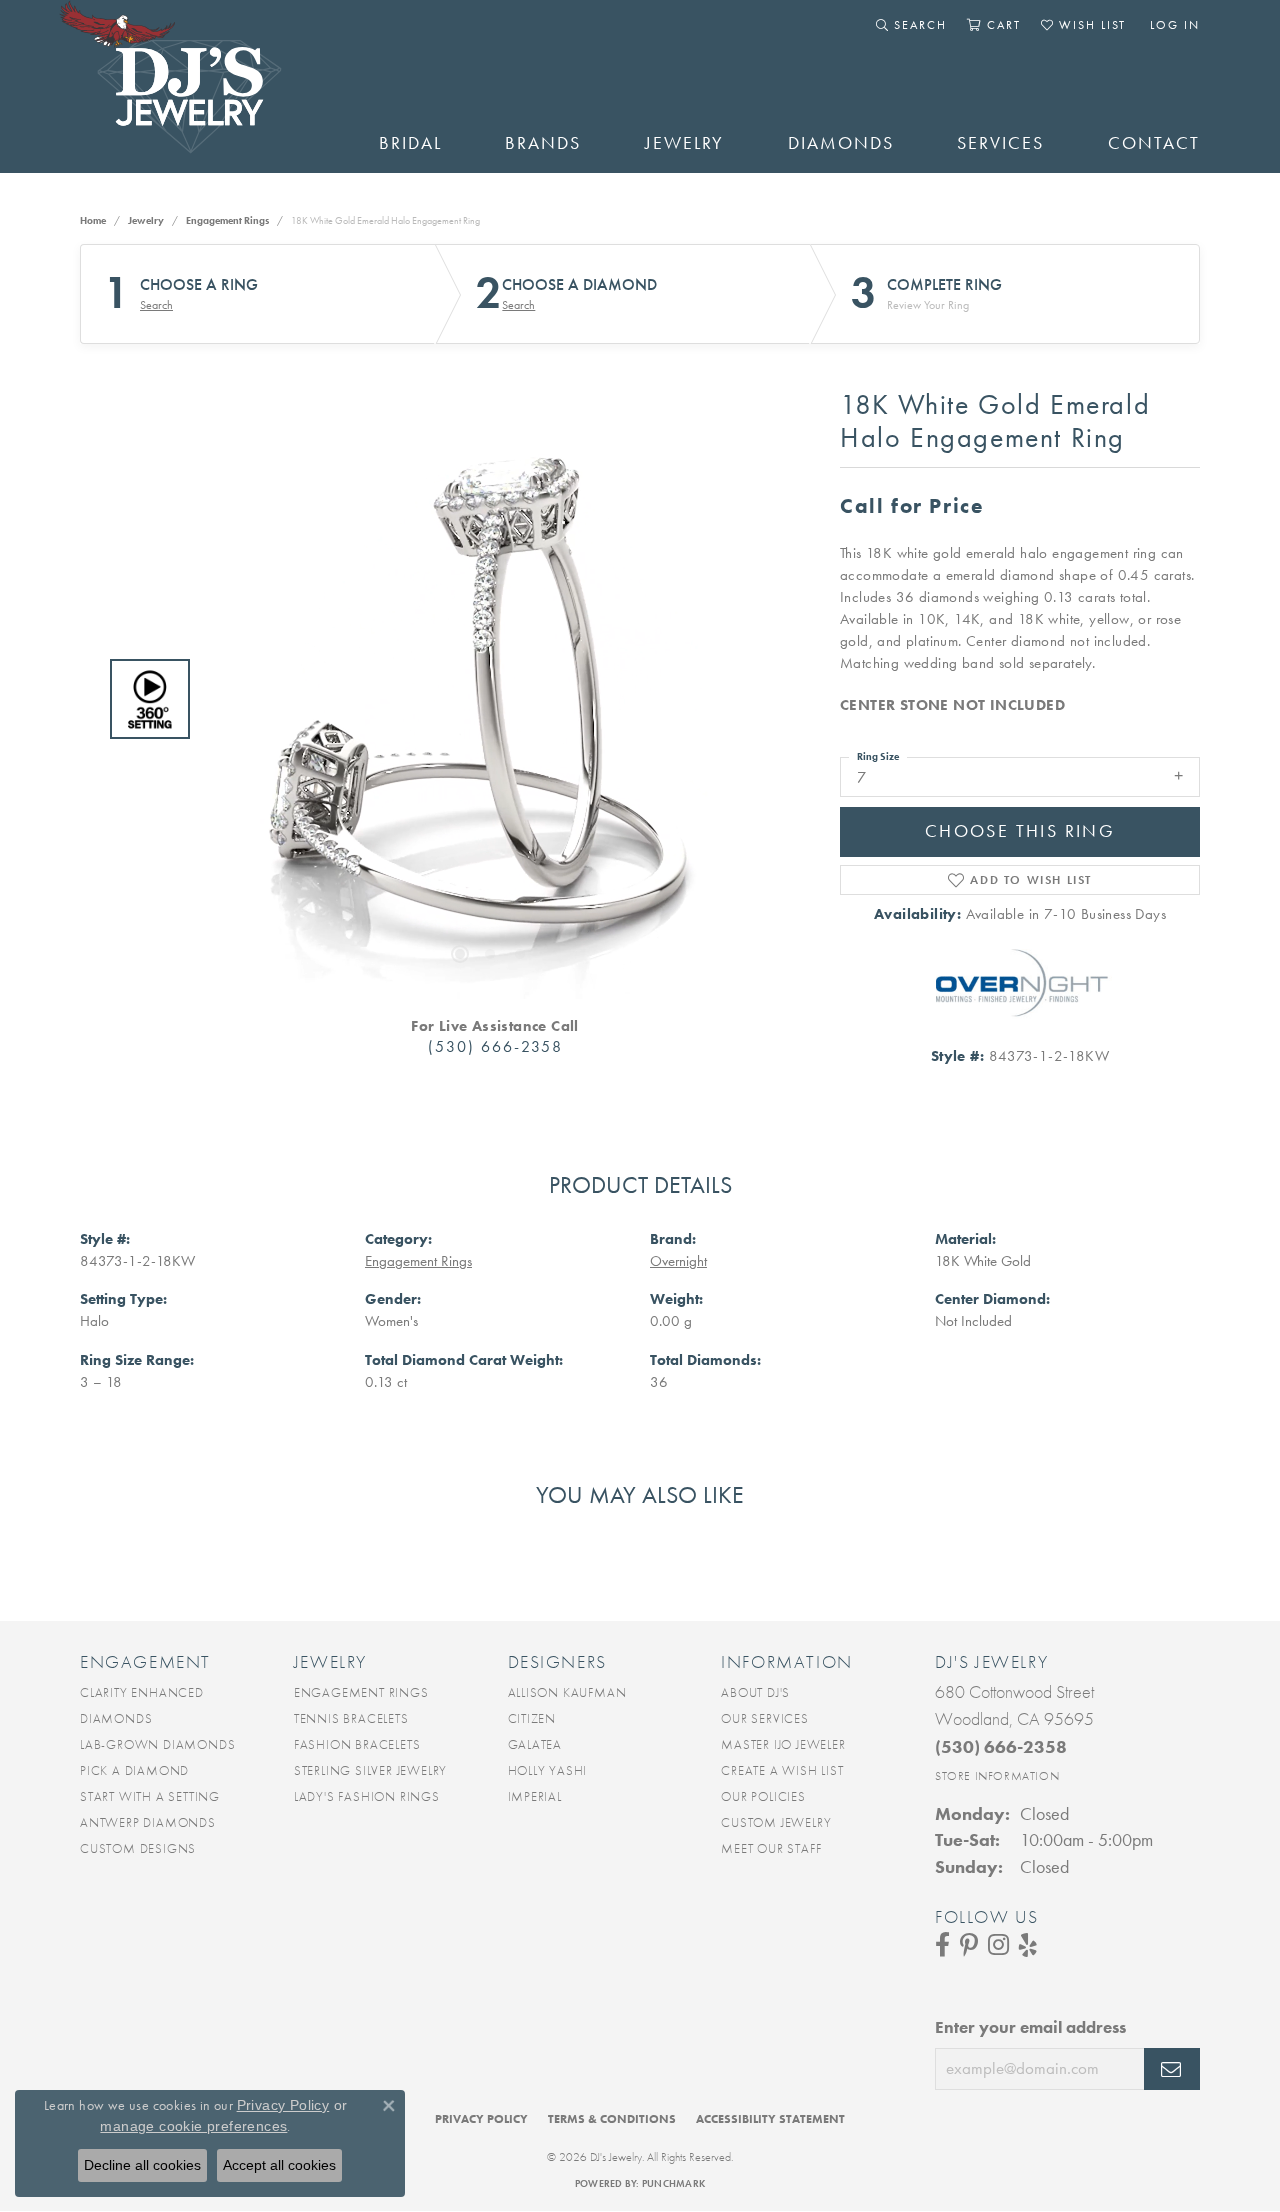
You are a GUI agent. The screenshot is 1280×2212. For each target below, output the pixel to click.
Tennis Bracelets (351, 1718)
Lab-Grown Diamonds (157, 1744)
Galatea (535, 1744)
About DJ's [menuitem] (755, 1692)
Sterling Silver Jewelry (370, 1770)
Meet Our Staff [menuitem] (771, 1848)
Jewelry (684, 143)
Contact (1154, 143)
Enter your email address (1030, 2027)
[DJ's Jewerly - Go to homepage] (199, 86)
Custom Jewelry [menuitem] (776, 1822)
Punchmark (673, 2183)
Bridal (410, 143)
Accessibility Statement (770, 2119)
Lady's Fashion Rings (367, 1796)
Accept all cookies (279, 2165)
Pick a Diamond (134, 1770)
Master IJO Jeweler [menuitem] (783, 1744)
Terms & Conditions (612, 2119)
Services (1000, 143)
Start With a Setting (150, 1796)
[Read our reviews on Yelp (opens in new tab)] (1028, 1945)
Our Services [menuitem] (765, 1718)
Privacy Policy (481, 2119)
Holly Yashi (548, 1770)
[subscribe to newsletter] (1172, 2069)
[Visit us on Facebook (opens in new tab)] (942, 1945)
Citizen (532, 1718)
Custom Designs (138, 1848)
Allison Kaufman (567, 1692)
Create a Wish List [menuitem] (782, 1770)
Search (156, 305)
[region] (490, 699)
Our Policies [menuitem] (763, 1796)
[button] (911, 25)
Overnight (678, 1261)
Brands (543, 143)
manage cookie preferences (193, 2126)
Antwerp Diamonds (148, 1822)
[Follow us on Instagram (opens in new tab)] (998, 1945)
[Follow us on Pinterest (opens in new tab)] (969, 1945)
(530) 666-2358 (495, 1046)
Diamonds (841, 143)
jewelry (146, 220)
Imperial (535, 1796)
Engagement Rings (227, 220)
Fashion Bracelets (357, 1744)
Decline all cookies (142, 2165)
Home (93, 220)
